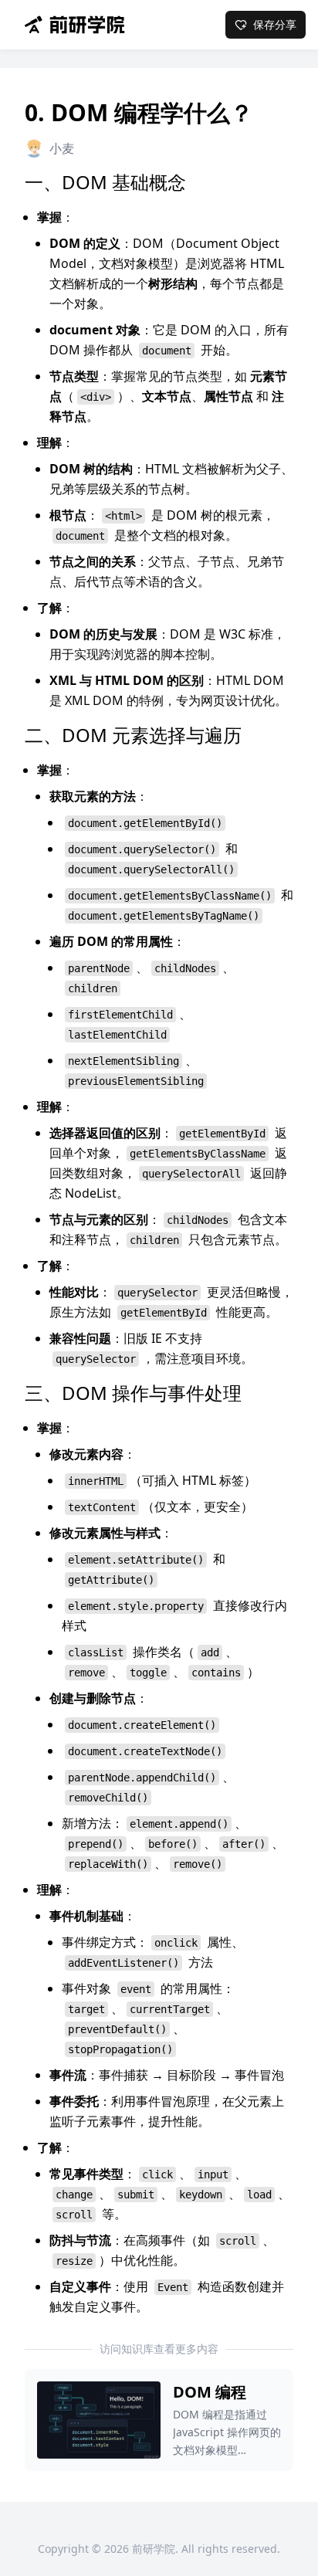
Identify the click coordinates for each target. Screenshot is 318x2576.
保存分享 (275, 24)
